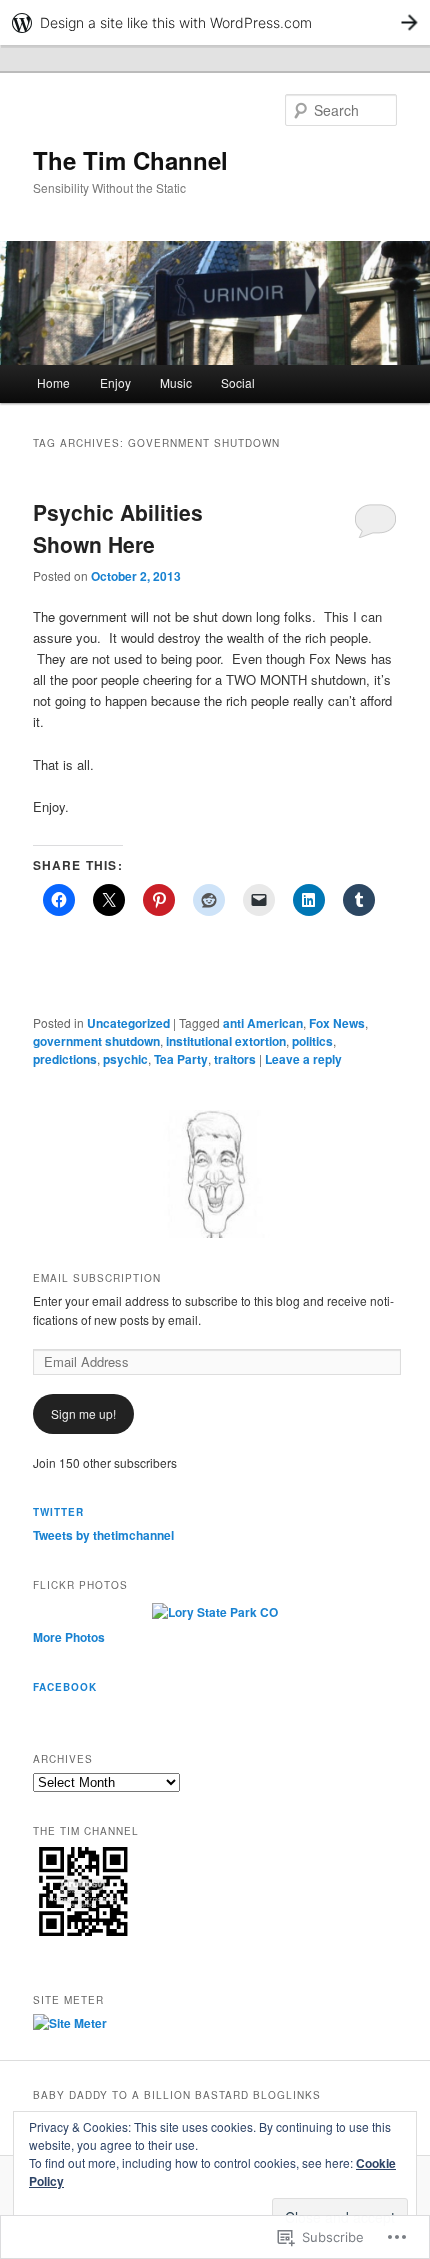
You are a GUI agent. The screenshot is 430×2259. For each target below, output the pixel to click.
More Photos (69, 1637)
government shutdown (96, 1041)
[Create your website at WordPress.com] (215, 22)
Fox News (337, 1023)
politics (312, 1041)
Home (53, 382)
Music (176, 382)
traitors (235, 1059)
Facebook (65, 1687)
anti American (263, 1023)
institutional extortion (226, 1041)
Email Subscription (97, 1278)
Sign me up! (83, 1413)
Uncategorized (128, 1023)
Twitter (58, 1512)
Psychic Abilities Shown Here (118, 528)
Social (238, 382)
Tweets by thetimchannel (103, 1535)
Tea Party (181, 1059)
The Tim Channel (130, 160)
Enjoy (115, 382)
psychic (125, 1059)
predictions (65, 1059)
